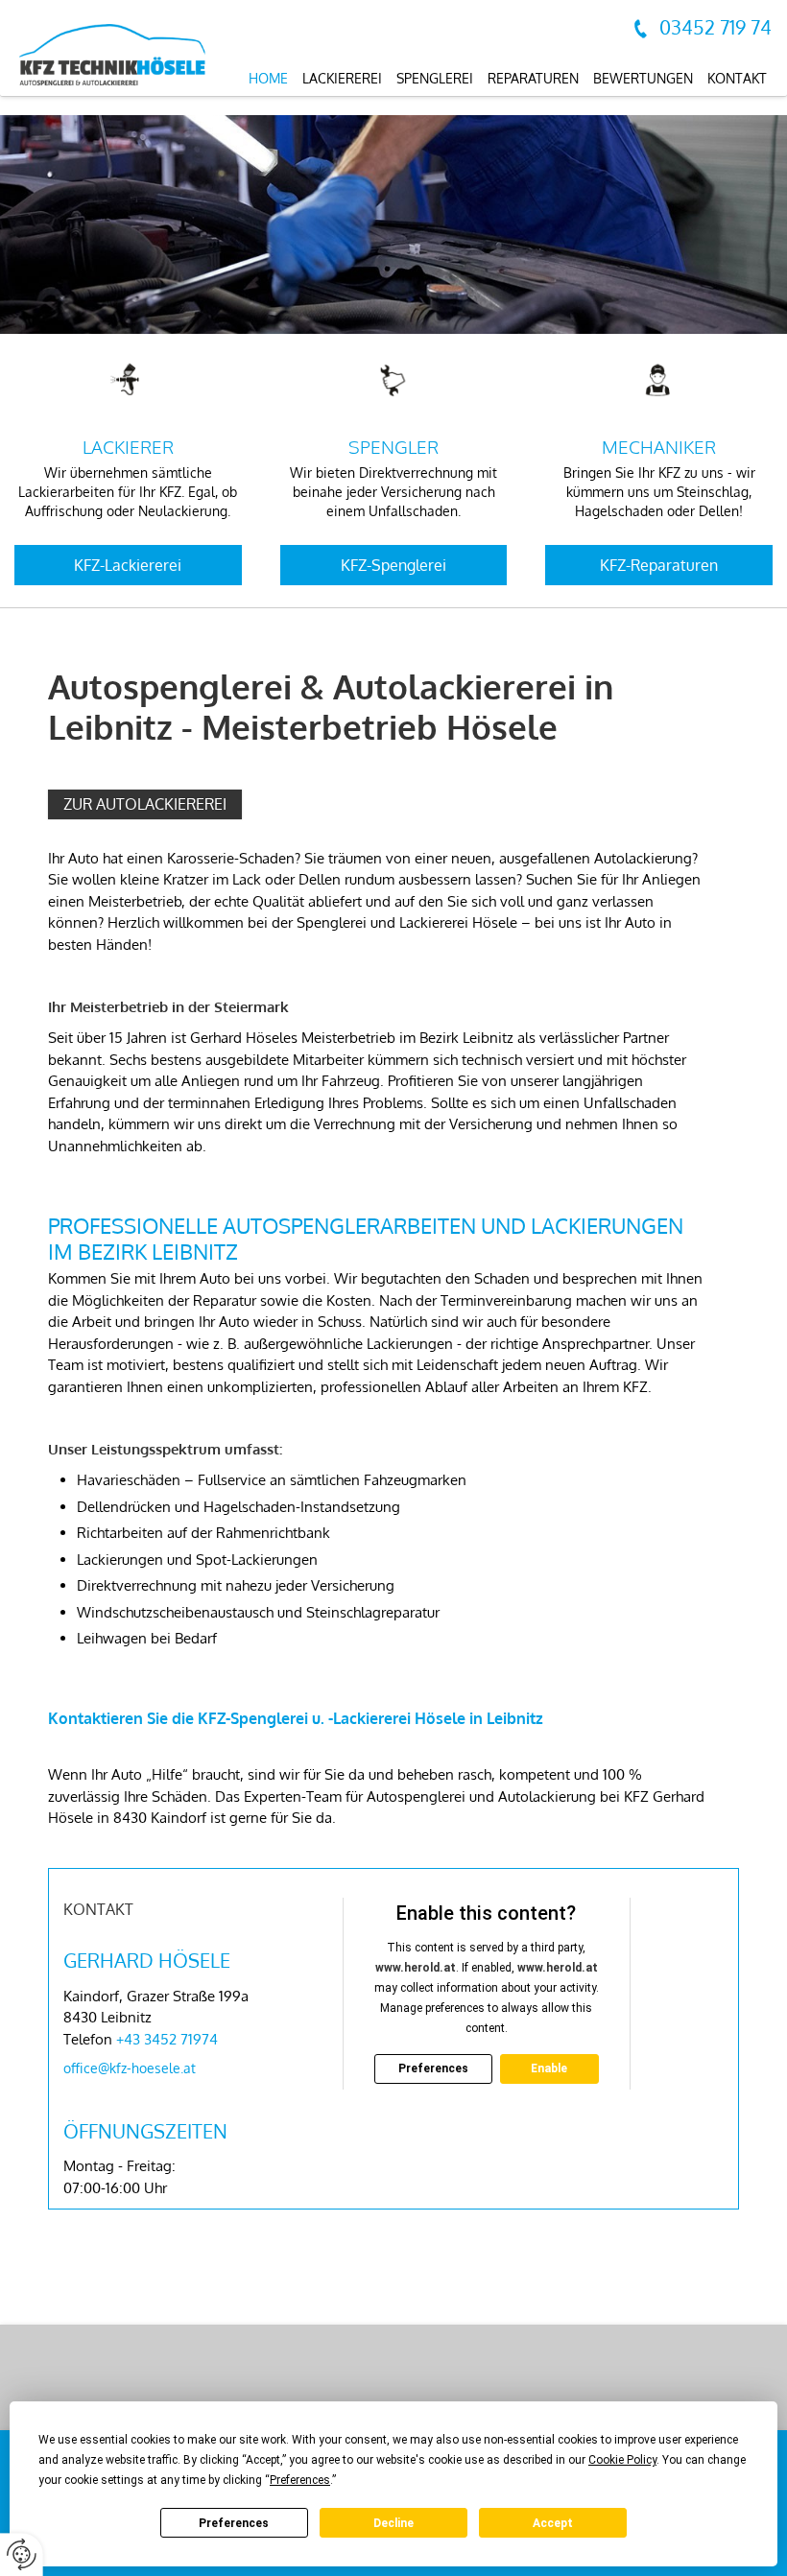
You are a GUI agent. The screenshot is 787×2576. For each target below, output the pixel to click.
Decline (393, 2523)
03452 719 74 (715, 27)
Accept (553, 2523)
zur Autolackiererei (145, 804)
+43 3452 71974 (167, 2039)
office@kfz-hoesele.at (130, 2068)
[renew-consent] (22, 2554)
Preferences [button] (300, 2480)
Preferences (234, 2523)
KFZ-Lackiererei (128, 565)
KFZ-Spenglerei (393, 565)
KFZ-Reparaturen (659, 565)
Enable (549, 2068)
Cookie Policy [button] (622, 2460)
